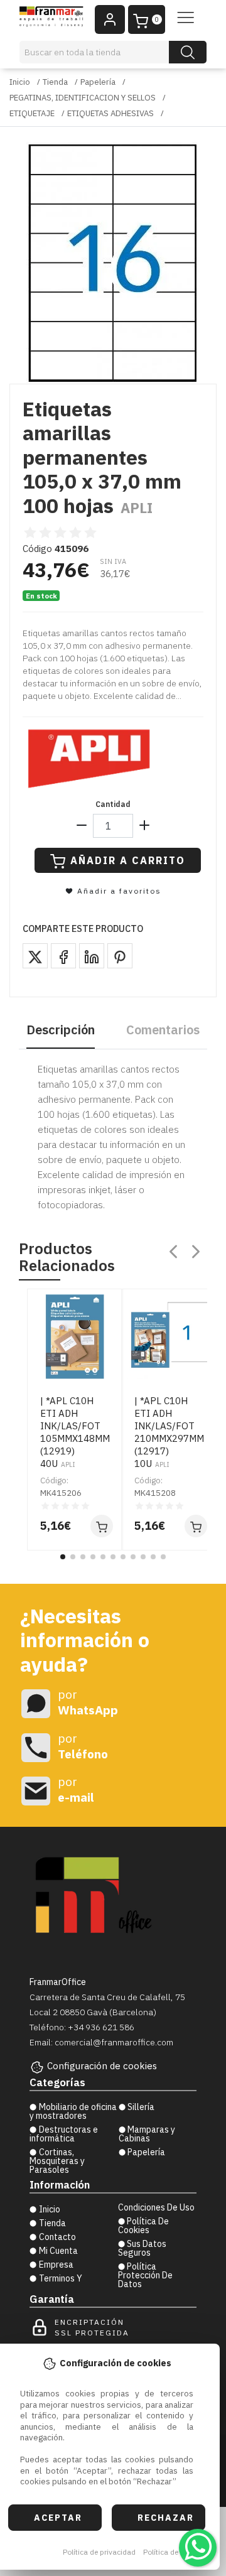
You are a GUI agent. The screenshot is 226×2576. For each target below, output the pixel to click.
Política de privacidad (99, 2552)
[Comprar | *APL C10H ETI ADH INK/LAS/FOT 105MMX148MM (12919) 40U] (102, 1526)
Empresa (56, 2265)
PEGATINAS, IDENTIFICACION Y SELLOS (83, 98)
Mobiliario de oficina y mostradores (73, 2111)
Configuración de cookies (102, 2066)
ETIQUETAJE (32, 113)
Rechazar (166, 2518)
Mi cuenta (58, 2251)
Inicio (20, 82)
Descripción (61, 1030)
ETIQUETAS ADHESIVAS (110, 113)
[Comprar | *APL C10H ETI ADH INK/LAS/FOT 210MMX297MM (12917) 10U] (196, 1526)
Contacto (57, 2237)
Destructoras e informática (64, 2134)
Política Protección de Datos (145, 2275)
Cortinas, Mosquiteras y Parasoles (57, 2161)
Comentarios (163, 1030)
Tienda (55, 82)
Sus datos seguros (143, 2248)
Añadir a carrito (128, 860)
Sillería (141, 2107)
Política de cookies (175, 2552)
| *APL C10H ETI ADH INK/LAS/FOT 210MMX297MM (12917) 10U (169, 1432)
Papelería (98, 82)
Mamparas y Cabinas (147, 2134)
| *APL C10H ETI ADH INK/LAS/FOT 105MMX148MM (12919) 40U (75, 1432)
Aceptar (58, 2518)
